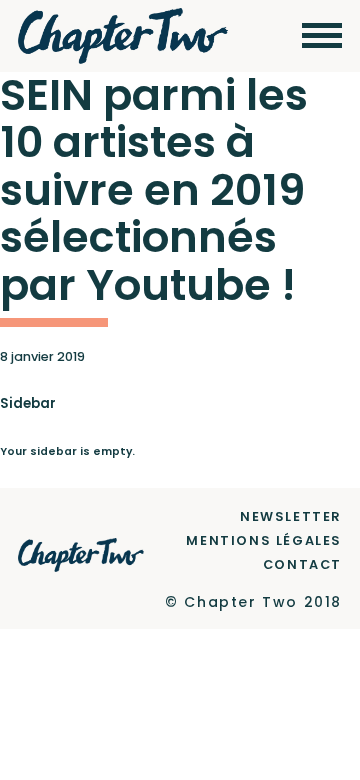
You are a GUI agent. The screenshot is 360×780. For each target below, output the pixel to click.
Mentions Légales (264, 540)
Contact (302, 564)
